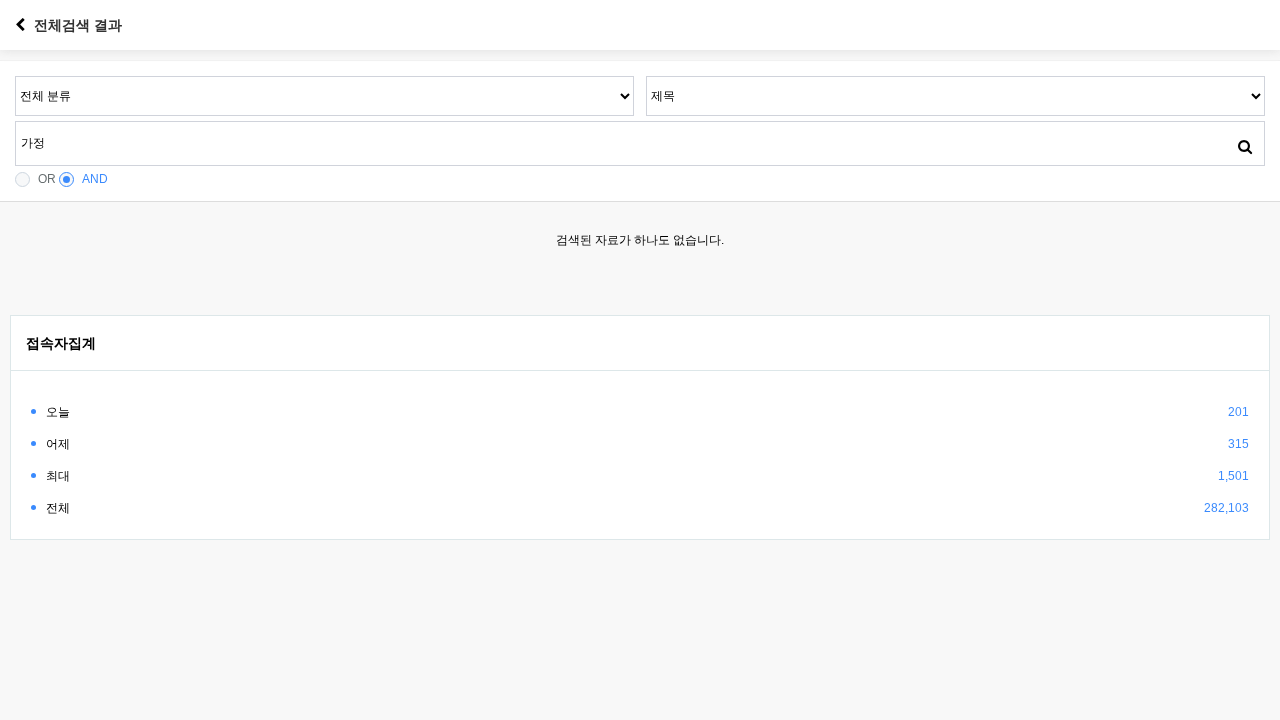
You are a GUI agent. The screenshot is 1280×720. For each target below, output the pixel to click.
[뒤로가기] (20, 25)
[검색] (1245, 146)
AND (95, 179)
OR (47, 179)
